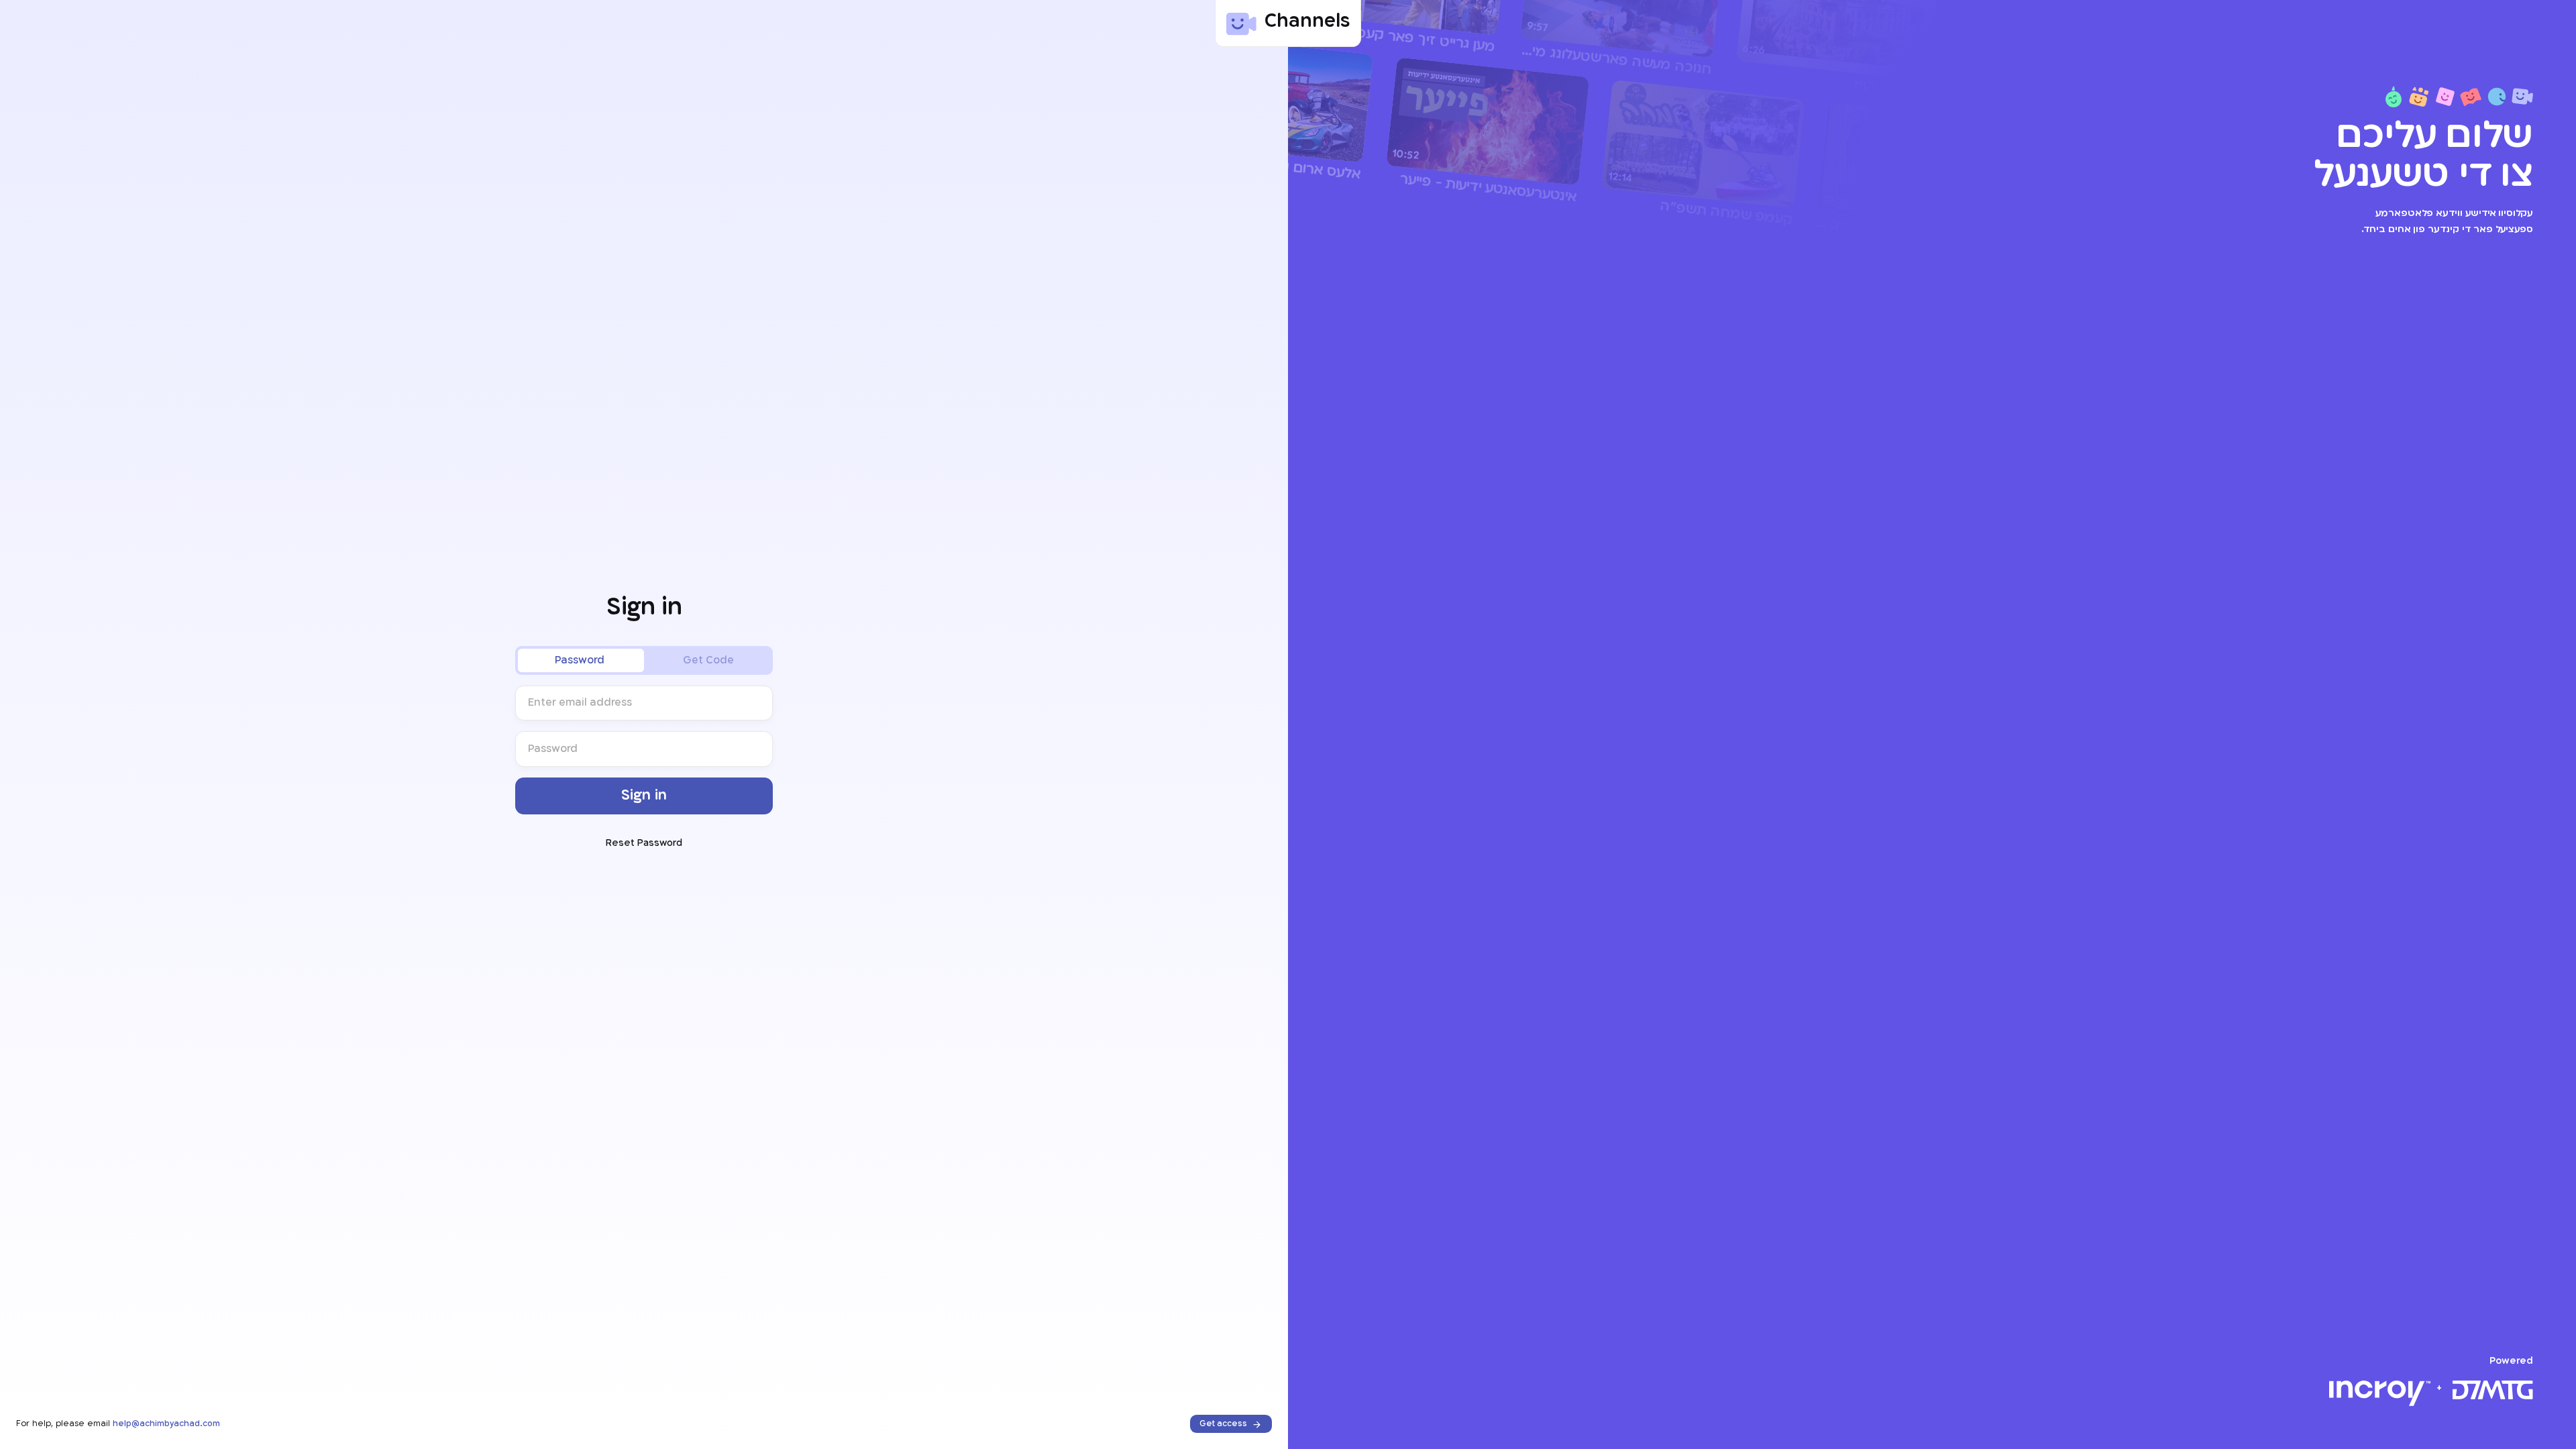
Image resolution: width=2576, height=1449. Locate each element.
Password (580, 660)
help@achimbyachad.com (166, 1424)
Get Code (708, 660)
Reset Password (644, 844)
